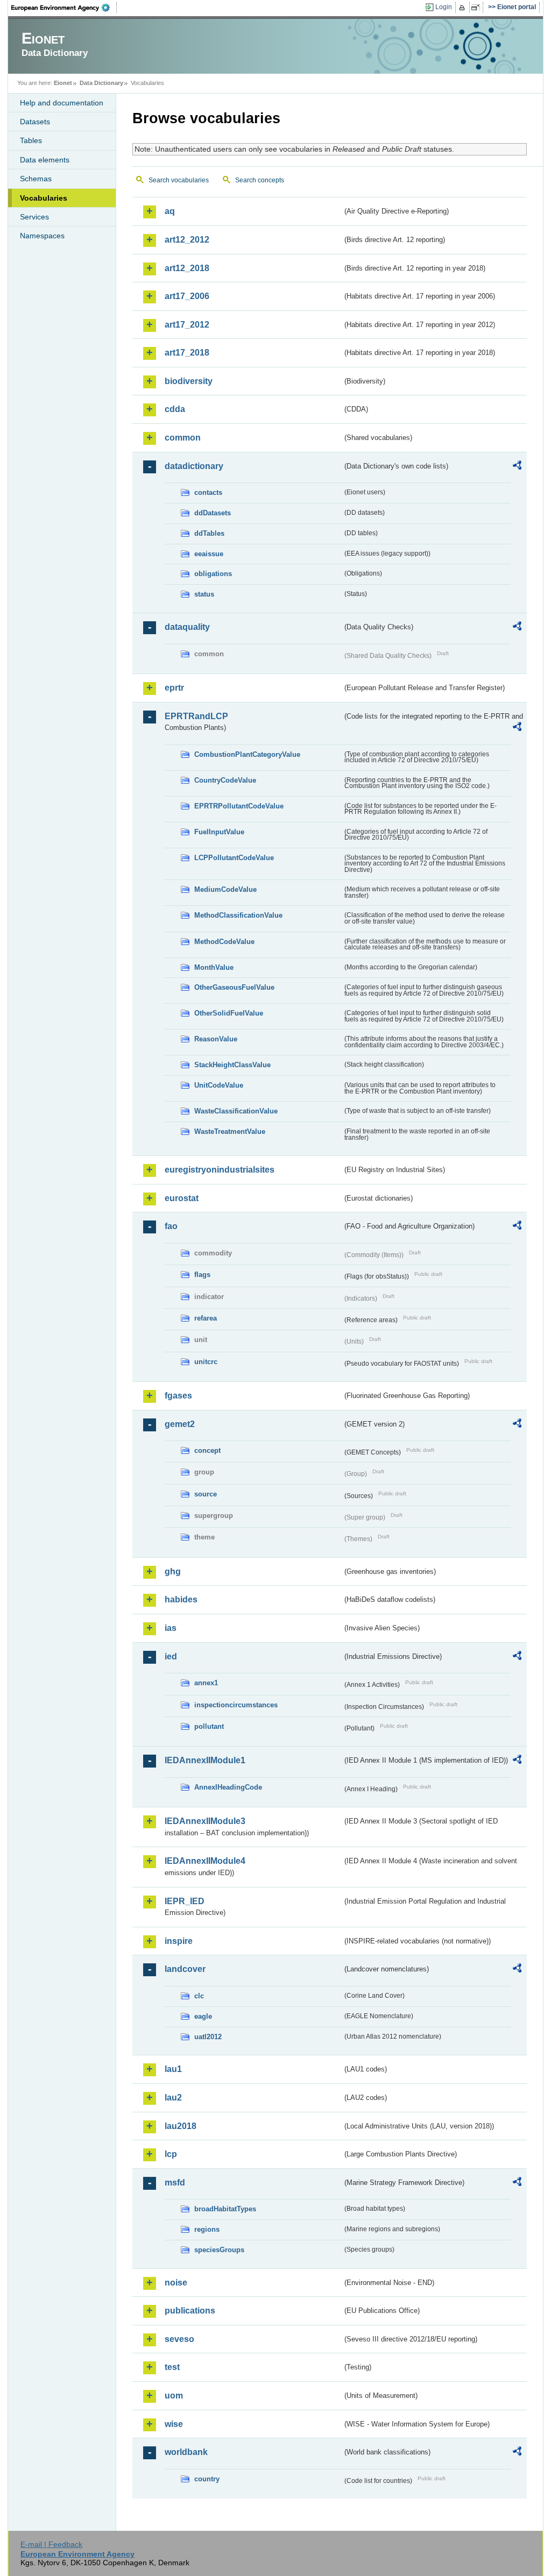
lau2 (173, 2098)
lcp (171, 2154)
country (207, 2479)
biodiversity (189, 381)
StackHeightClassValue (232, 1065)
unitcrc (206, 1362)
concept (207, 1450)
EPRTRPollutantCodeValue (239, 806)
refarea (206, 1318)
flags (202, 1275)
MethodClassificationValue (238, 915)
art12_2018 (187, 268)
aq (170, 211)
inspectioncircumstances (236, 1705)
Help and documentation (62, 103)
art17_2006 (187, 296)
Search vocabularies (179, 180)
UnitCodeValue (219, 1085)
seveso (179, 2339)
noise (176, 2283)
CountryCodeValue (225, 780)
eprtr (174, 688)
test (172, 2367)
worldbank (186, 2452)
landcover (185, 1969)
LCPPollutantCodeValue (234, 858)
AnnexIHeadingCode (228, 1787)
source (206, 1494)
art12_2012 (187, 240)
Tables (31, 140)
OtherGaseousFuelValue (234, 987)
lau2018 (181, 2126)
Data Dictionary (101, 83)
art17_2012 (187, 325)
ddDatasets (213, 513)
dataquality (187, 627)
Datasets (35, 122)
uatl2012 (208, 2037)
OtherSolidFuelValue (229, 1013)
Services (34, 217)
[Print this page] (464, 8)
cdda (175, 409)
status (204, 594)
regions (207, 2229)
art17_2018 (187, 353)
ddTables (209, 533)
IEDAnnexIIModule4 (205, 1861)
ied (171, 1656)
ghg (173, 1571)
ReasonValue (216, 1039)
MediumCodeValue (225, 889)
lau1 (173, 2069)
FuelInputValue (219, 832)
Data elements (45, 160)
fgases (178, 1396)
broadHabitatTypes (225, 2209)
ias (171, 1628)
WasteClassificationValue (236, 1111)
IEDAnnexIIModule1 (205, 1760)
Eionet (63, 83)
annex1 (206, 1683)
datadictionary (194, 466)
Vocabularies (44, 198)
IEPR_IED (185, 1901)
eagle (203, 2016)
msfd (175, 2183)
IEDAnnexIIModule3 (205, 1821)
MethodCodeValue (224, 942)
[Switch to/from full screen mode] (478, 8)
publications (190, 2311)
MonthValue (214, 967)
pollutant (209, 1726)
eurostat (182, 1198)
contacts (208, 492)
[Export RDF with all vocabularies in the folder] (517, 467)
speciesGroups (219, 2250)
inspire (179, 1941)
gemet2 (180, 1424)
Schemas (36, 179)
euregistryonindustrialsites (220, 1170)
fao (171, 1226)
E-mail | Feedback (51, 2544)
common (183, 438)
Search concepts (260, 180)
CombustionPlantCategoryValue (247, 754)
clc (199, 1996)
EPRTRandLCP (196, 716)
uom (174, 2396)
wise (174, 2424)
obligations (213, 574)
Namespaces (42, 236)
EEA (64, 8)
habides (181, 1599)
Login (444, 7)
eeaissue (209, 554)
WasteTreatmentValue (230, 1131)
